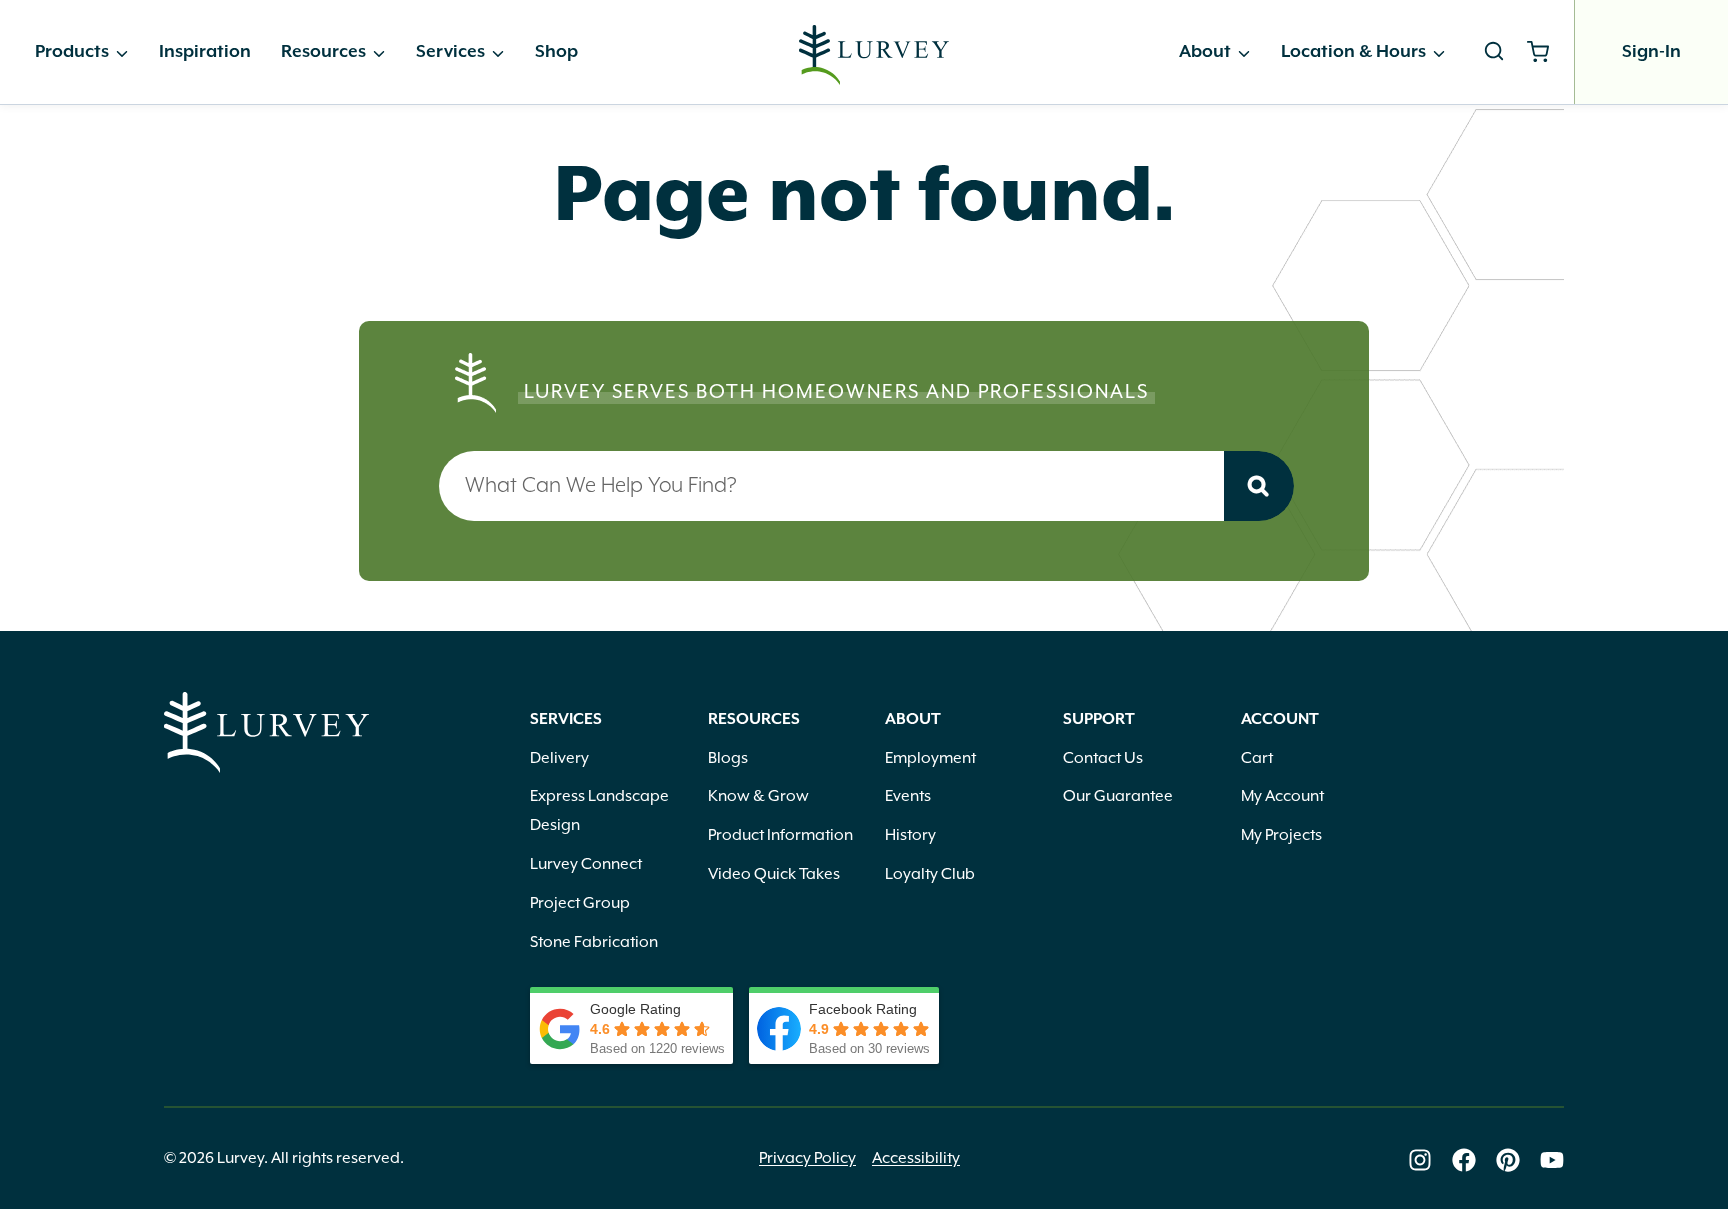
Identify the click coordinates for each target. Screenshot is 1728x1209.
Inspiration (205, 52)
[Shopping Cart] (1545, 52)
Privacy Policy (807, 1159)
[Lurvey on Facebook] (1464, 1160)
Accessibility (916, 1159)
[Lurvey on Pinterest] (1508, 1160)
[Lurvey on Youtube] (1552, 1160)
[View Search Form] (1494, 52)
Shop (556, 52)
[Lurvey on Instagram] (1420, 1160)
